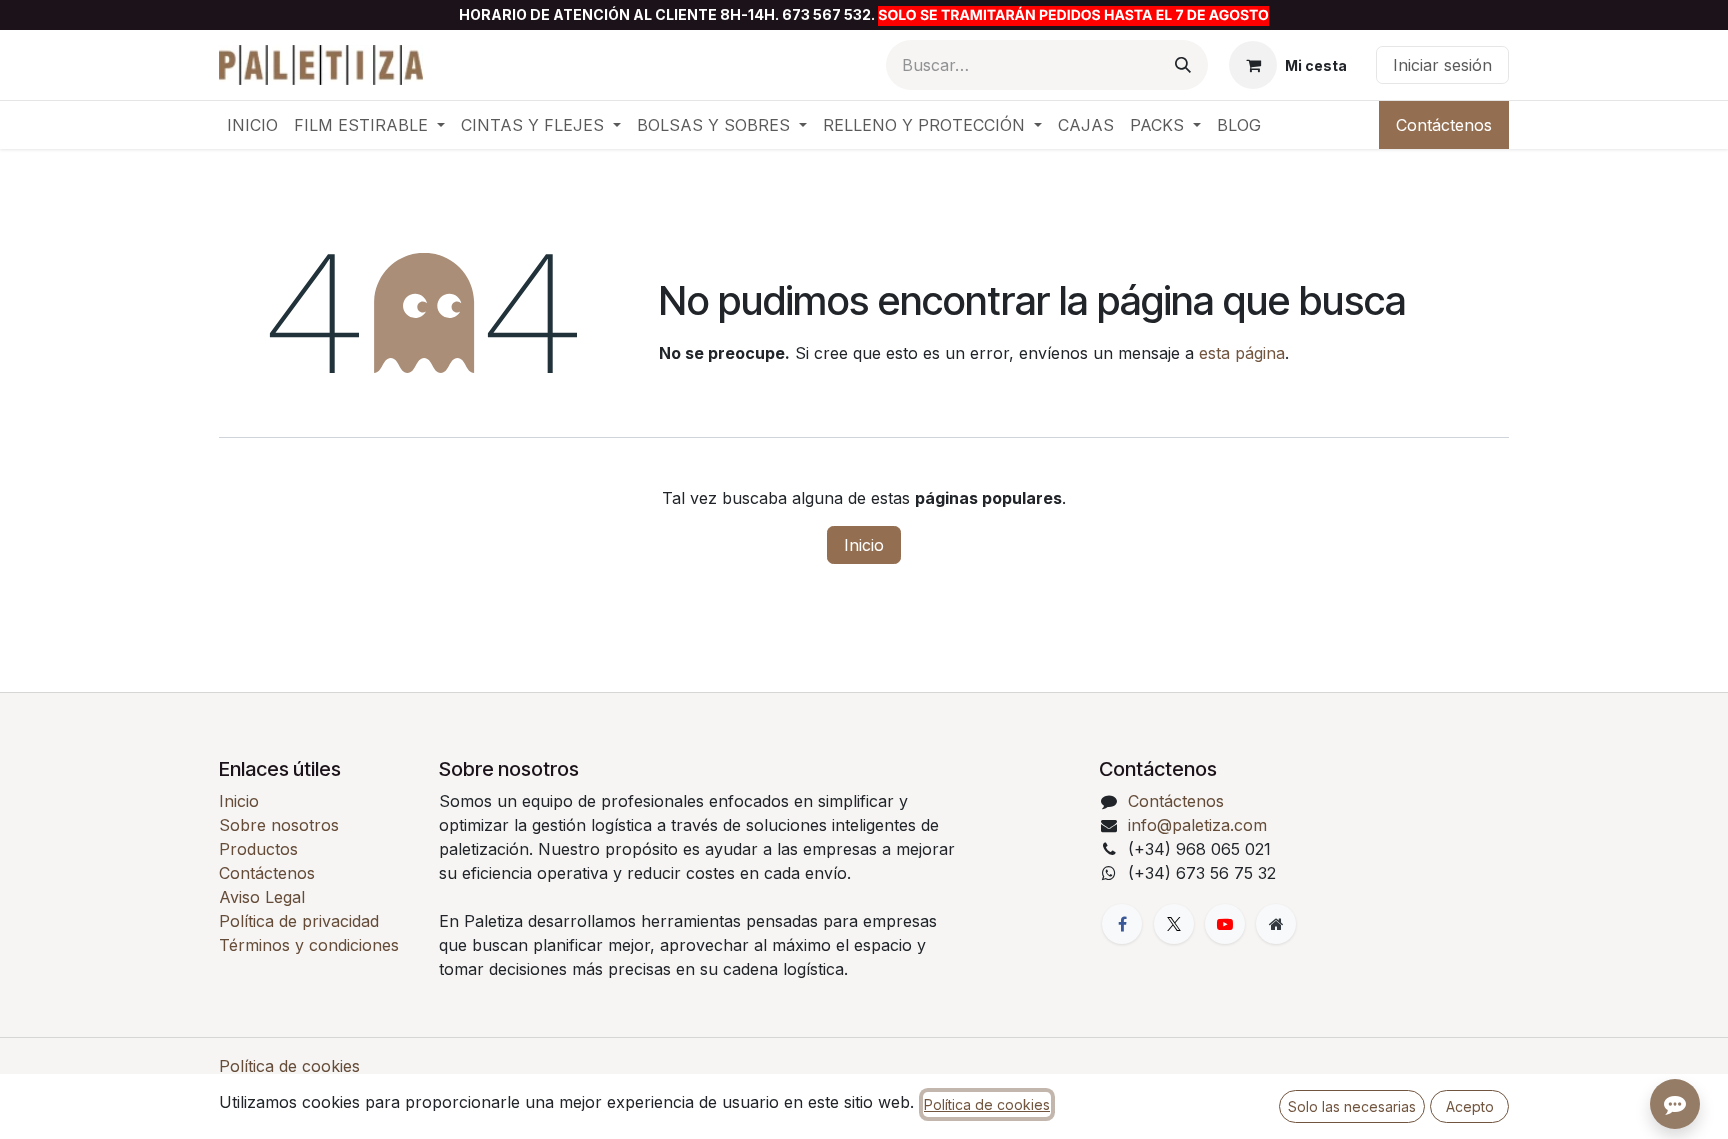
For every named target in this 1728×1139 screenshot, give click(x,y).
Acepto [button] (1470, 1106)
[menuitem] (252, 125)
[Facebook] (1122, 924)
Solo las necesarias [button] (1352, 1106)
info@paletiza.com (1197, 825)
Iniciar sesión (1442, 65)
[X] (1174, 924)
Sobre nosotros (279, 825)
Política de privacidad (299, 921)
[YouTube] (1225, 924)
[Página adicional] (1276, 924)
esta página (1242, 353)
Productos (258, 849)
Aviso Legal (262, 897)
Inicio (864, 545)
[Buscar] (1183, 65)
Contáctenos (1444, 125)
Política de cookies (289, 1066)
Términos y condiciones (309, 945)
